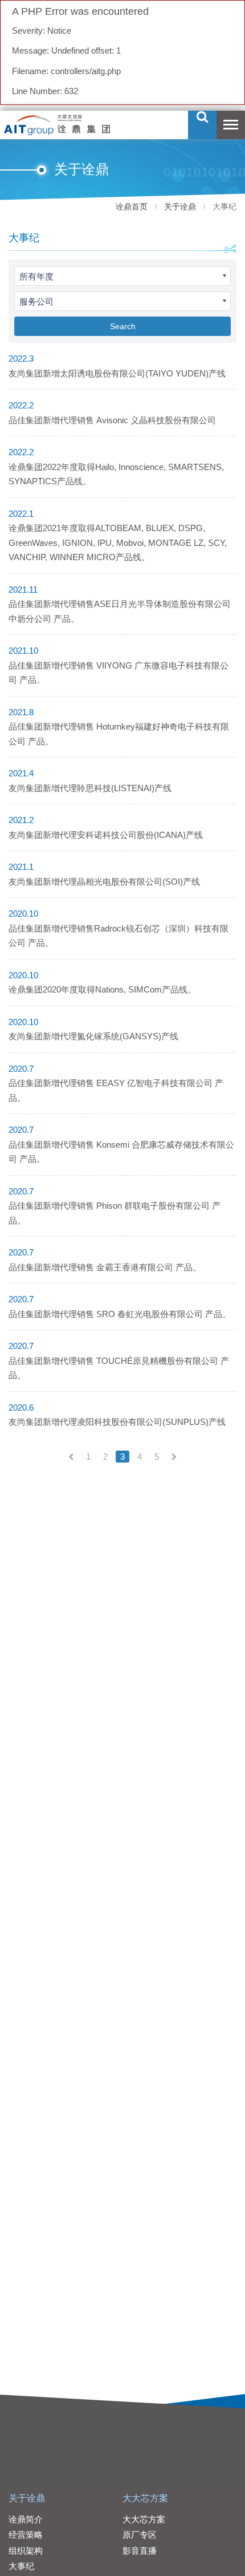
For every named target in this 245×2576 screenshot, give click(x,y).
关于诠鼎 (180, 206)
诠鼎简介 (26, 2519)
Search (123, 326)
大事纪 (21, 2566)
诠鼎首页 (132, 206)
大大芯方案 (145, 2498)
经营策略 (26, 2535)
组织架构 (26, 2551)
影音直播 (140, 2551)
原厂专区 (140, 2535)
